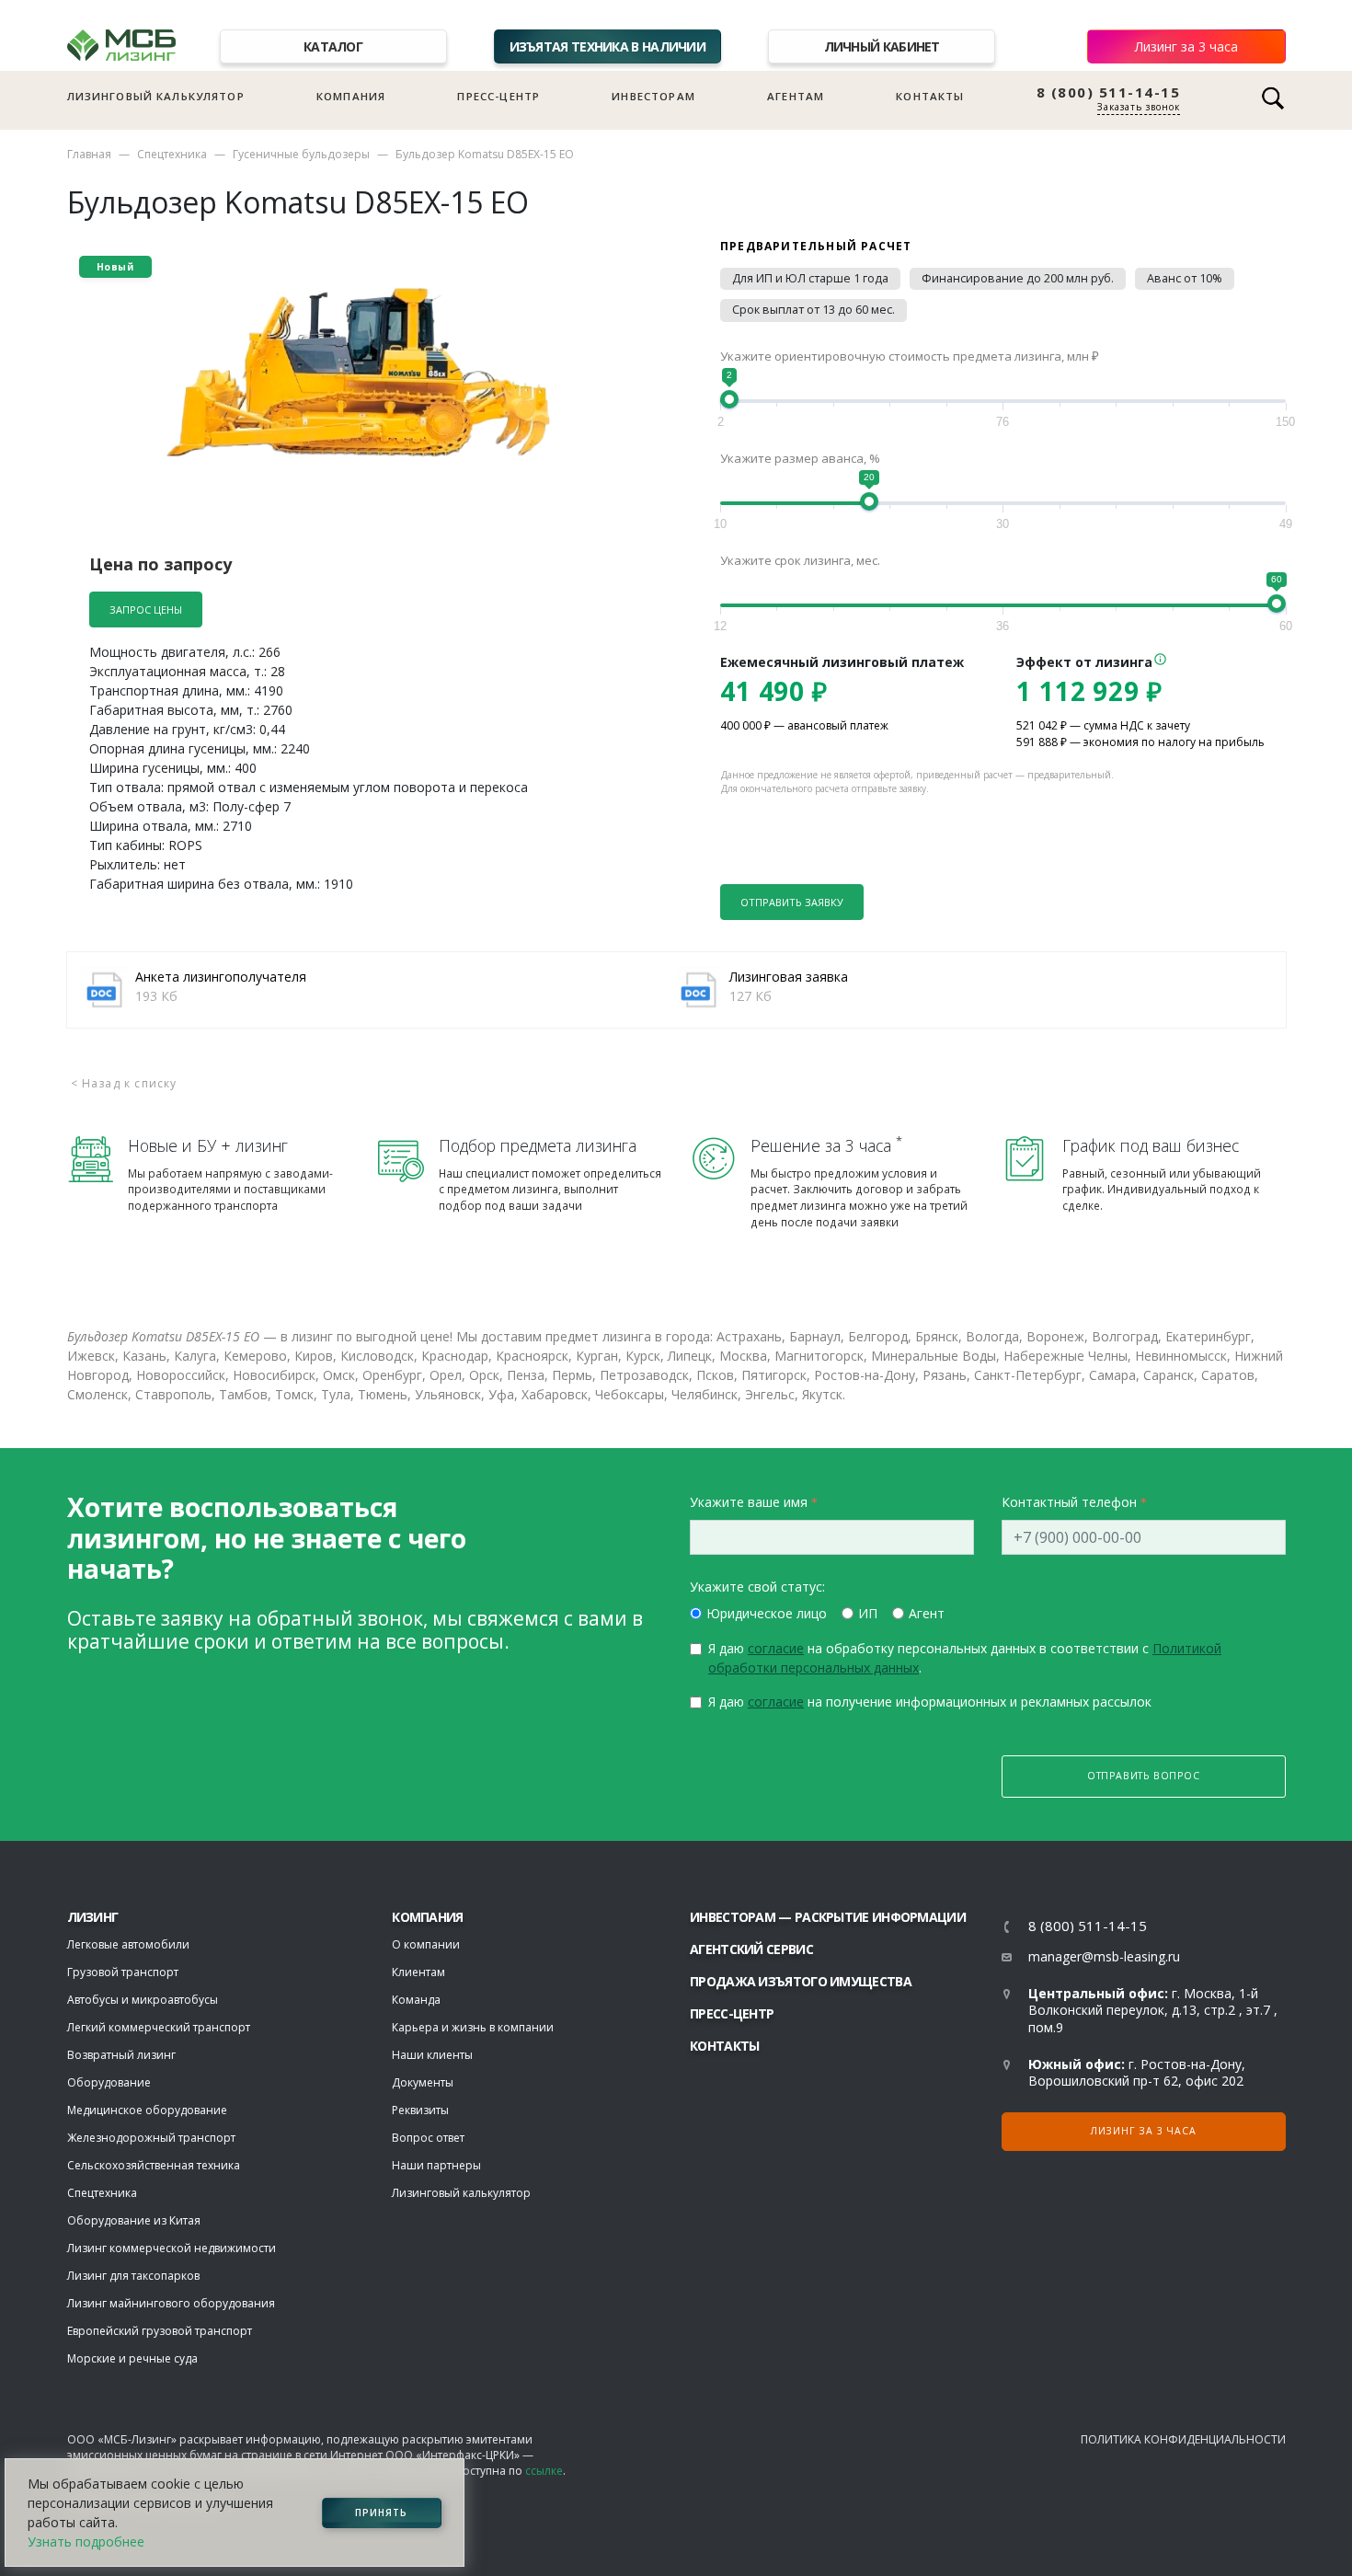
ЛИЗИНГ (93, 1917)
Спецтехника (172, 154)
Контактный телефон (1069, 1502)
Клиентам (418, 1972)
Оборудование (109, 2082)
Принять (381, 2513)
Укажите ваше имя (749, 1502)
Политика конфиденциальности (1183, 2439)
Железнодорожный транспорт (151, 2138)
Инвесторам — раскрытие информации (828, 1917)
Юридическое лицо (767, 1613)
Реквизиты (420, 2110)
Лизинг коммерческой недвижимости (172, 2248)
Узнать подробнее (86, 2541)
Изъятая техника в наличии (608, 46)
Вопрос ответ (428, 2138)
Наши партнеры (436, 2165)
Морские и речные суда (132, 2358)
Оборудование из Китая (134, 2220)
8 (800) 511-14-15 (1109, 92)
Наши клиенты (432, 2055)
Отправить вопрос (1144, 1776)
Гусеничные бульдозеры (301, 154)
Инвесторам (653, 96)
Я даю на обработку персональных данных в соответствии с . (965, 1658)
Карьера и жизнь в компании (473, 2027)
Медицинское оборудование (147, 2110)
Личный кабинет (882, 46)
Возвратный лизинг (121, 2055)
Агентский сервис (751, 1949)
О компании (426, 1944)
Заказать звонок (1139, 107)
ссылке (544, 2471)
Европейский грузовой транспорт (160, 2331)
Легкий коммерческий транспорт (159, 2027)
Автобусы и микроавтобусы (143, 2000)
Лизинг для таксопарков (133, 2276)
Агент (927, 1613)
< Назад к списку (124, 1083)
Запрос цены (146, 609)
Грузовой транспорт (123, 1972)
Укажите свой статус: (757, 1587)
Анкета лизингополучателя (221, 977)
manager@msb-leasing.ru (1104, 1956)
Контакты (930, 96)
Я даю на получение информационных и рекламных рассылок (930, 1702)
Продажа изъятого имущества (801, 1981)
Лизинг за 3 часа (1186, 46)
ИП (868, 1613)
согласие (776, 1648)
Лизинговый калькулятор (156, 96)
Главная (89, 154)
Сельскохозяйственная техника (154, 2165)
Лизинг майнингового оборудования (171, 2303)
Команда (416, 2000)
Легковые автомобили (128, 1944)
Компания (351, 96)
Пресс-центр (498, 96)
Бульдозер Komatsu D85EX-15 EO (485, 154)
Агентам (796, 96)
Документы (423, 2082)
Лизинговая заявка (789, 977)
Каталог (333, 46)
